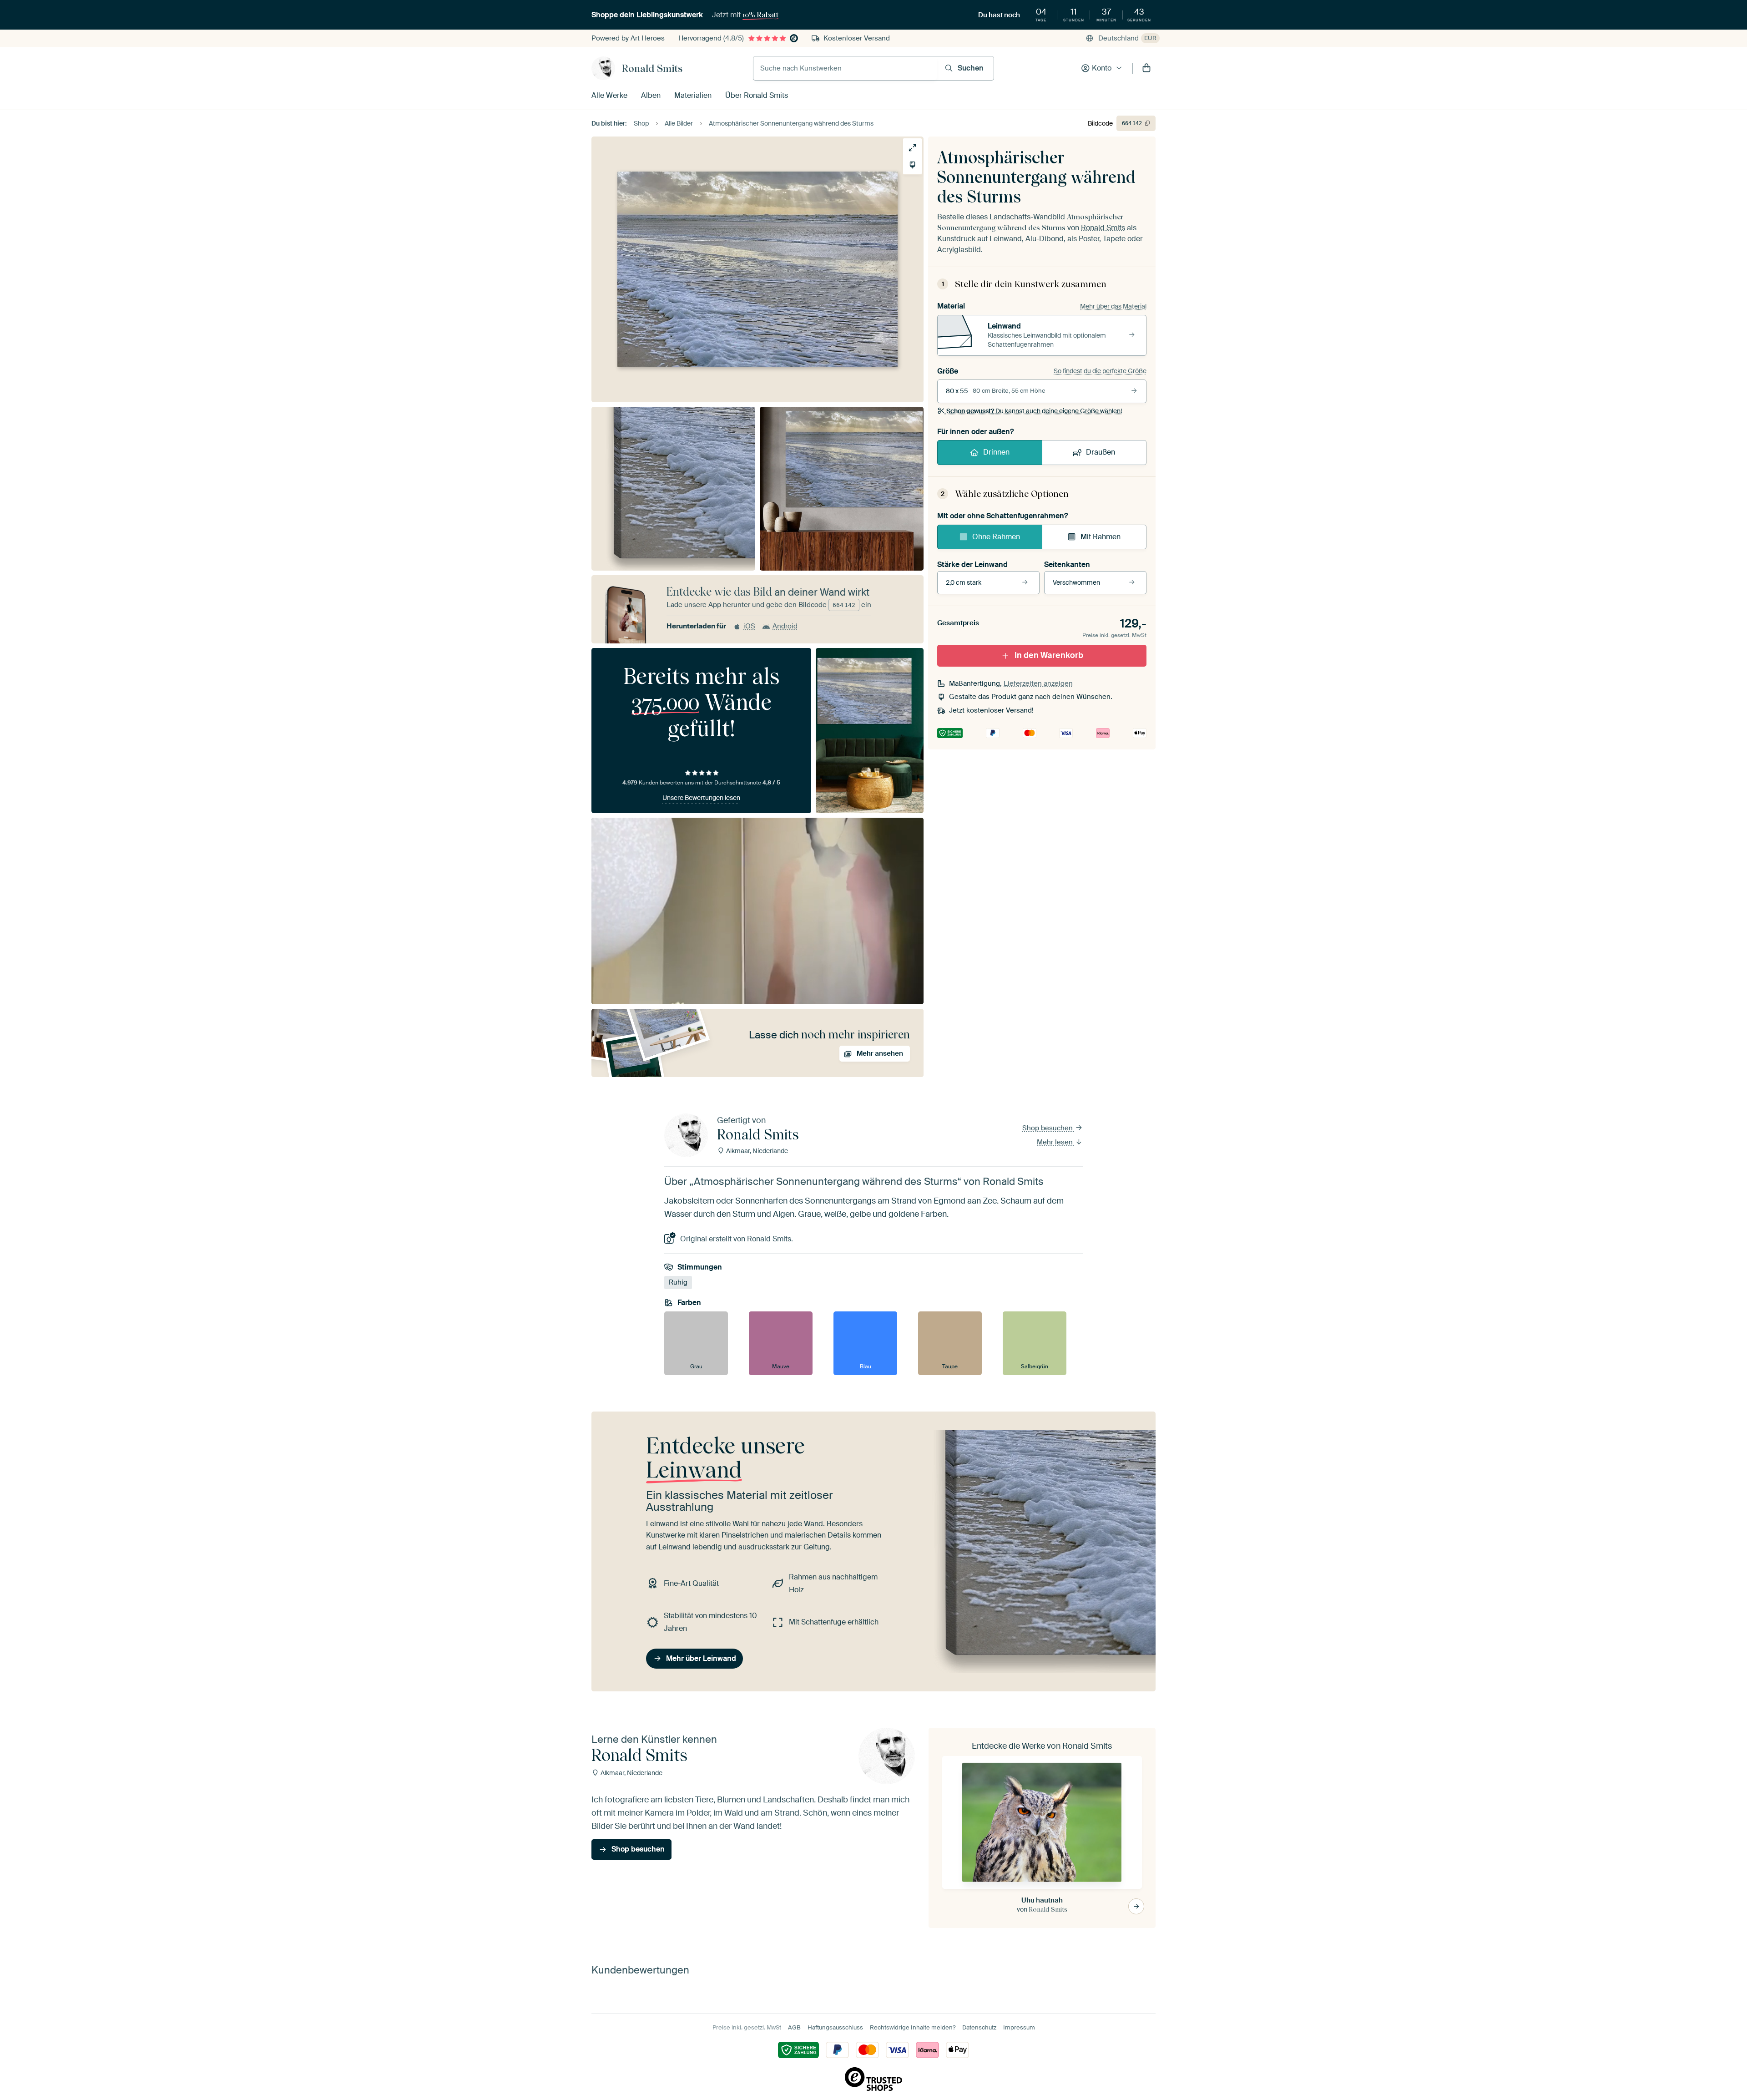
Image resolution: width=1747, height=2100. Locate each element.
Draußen (1101, 452)
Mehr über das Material (1113, 306)
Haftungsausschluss (835, 2027)
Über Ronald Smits (757, 95)
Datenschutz (979, 2027)
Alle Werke (609, 95)
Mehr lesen (1056, 1142)
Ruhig (678, 1282)
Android (785, 626)
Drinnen (996, 452)
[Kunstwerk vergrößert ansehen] (912, 148)
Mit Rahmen (1101, 537)
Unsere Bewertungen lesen (701, 798)
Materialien (693, 95)
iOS (749, 626)
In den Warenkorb (1049, 655)
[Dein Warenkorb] (1146, 68)
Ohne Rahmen (996, 537)
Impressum (1019, 2027)
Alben (651, 95)
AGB (794, 2027)
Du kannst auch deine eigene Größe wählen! (1034, 411)
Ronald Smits (652, 68)
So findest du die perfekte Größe (1100, 371)
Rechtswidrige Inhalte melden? (913, 2027)
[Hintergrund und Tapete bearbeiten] (912, 165)
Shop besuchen (1048, 1128)
